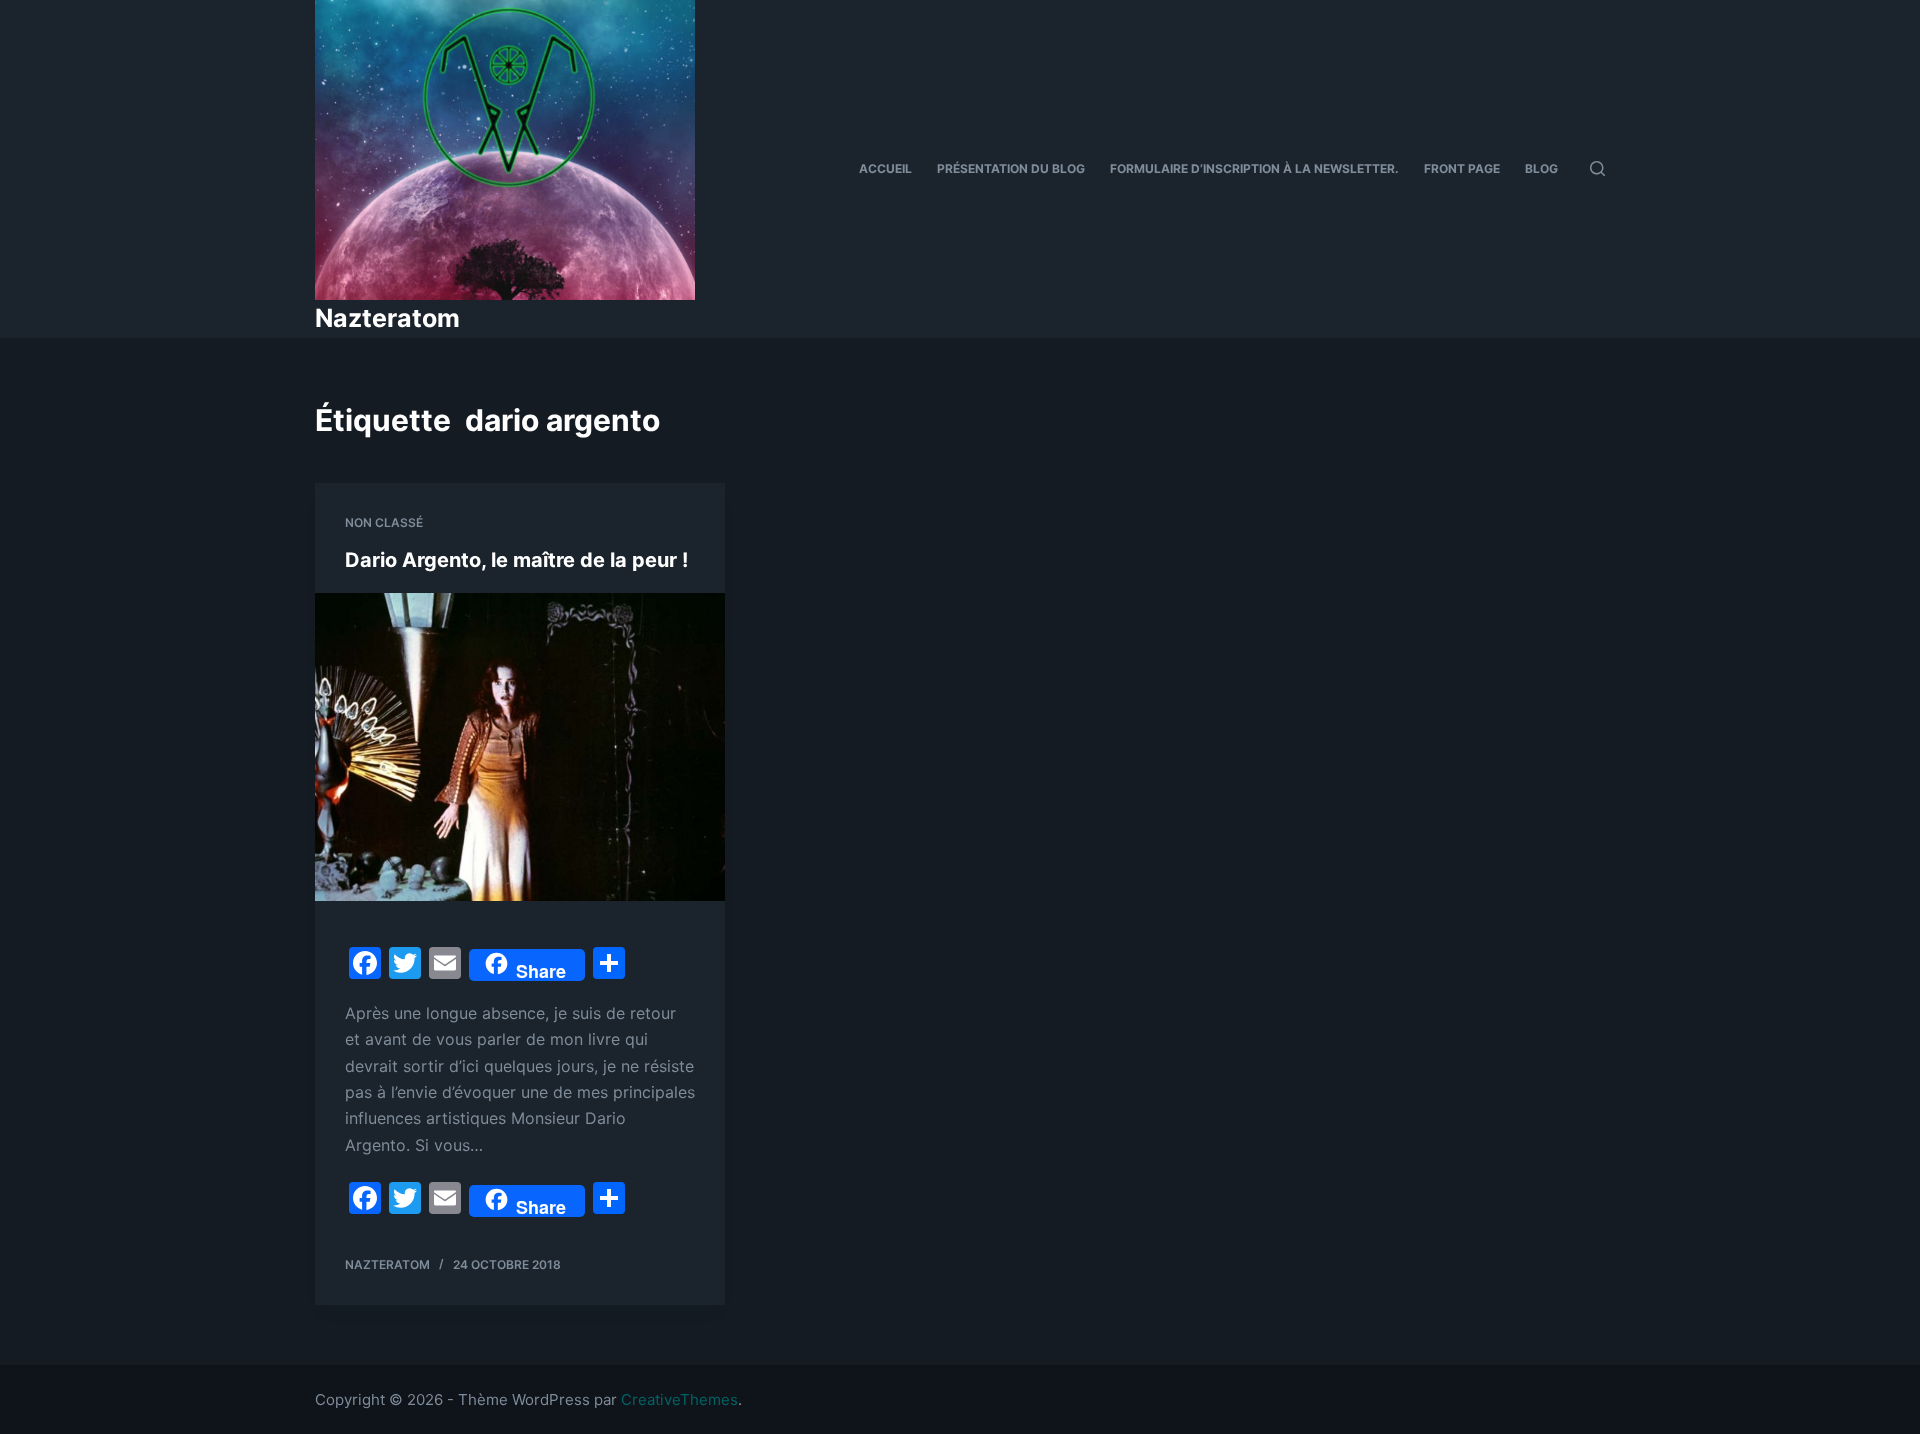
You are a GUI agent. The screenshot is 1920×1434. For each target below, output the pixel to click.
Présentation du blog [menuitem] (1011, 168)
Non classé (384, 522)
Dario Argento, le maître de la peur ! (516, 560)
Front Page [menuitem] (1462, 168)
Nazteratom (387, 318)
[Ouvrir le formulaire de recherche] (1597, 168)
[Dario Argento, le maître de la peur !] (520, 747)
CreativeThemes (679, 1399)
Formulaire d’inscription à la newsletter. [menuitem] (1254, 168)
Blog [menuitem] (1541, 168)
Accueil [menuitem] (885, 168)
